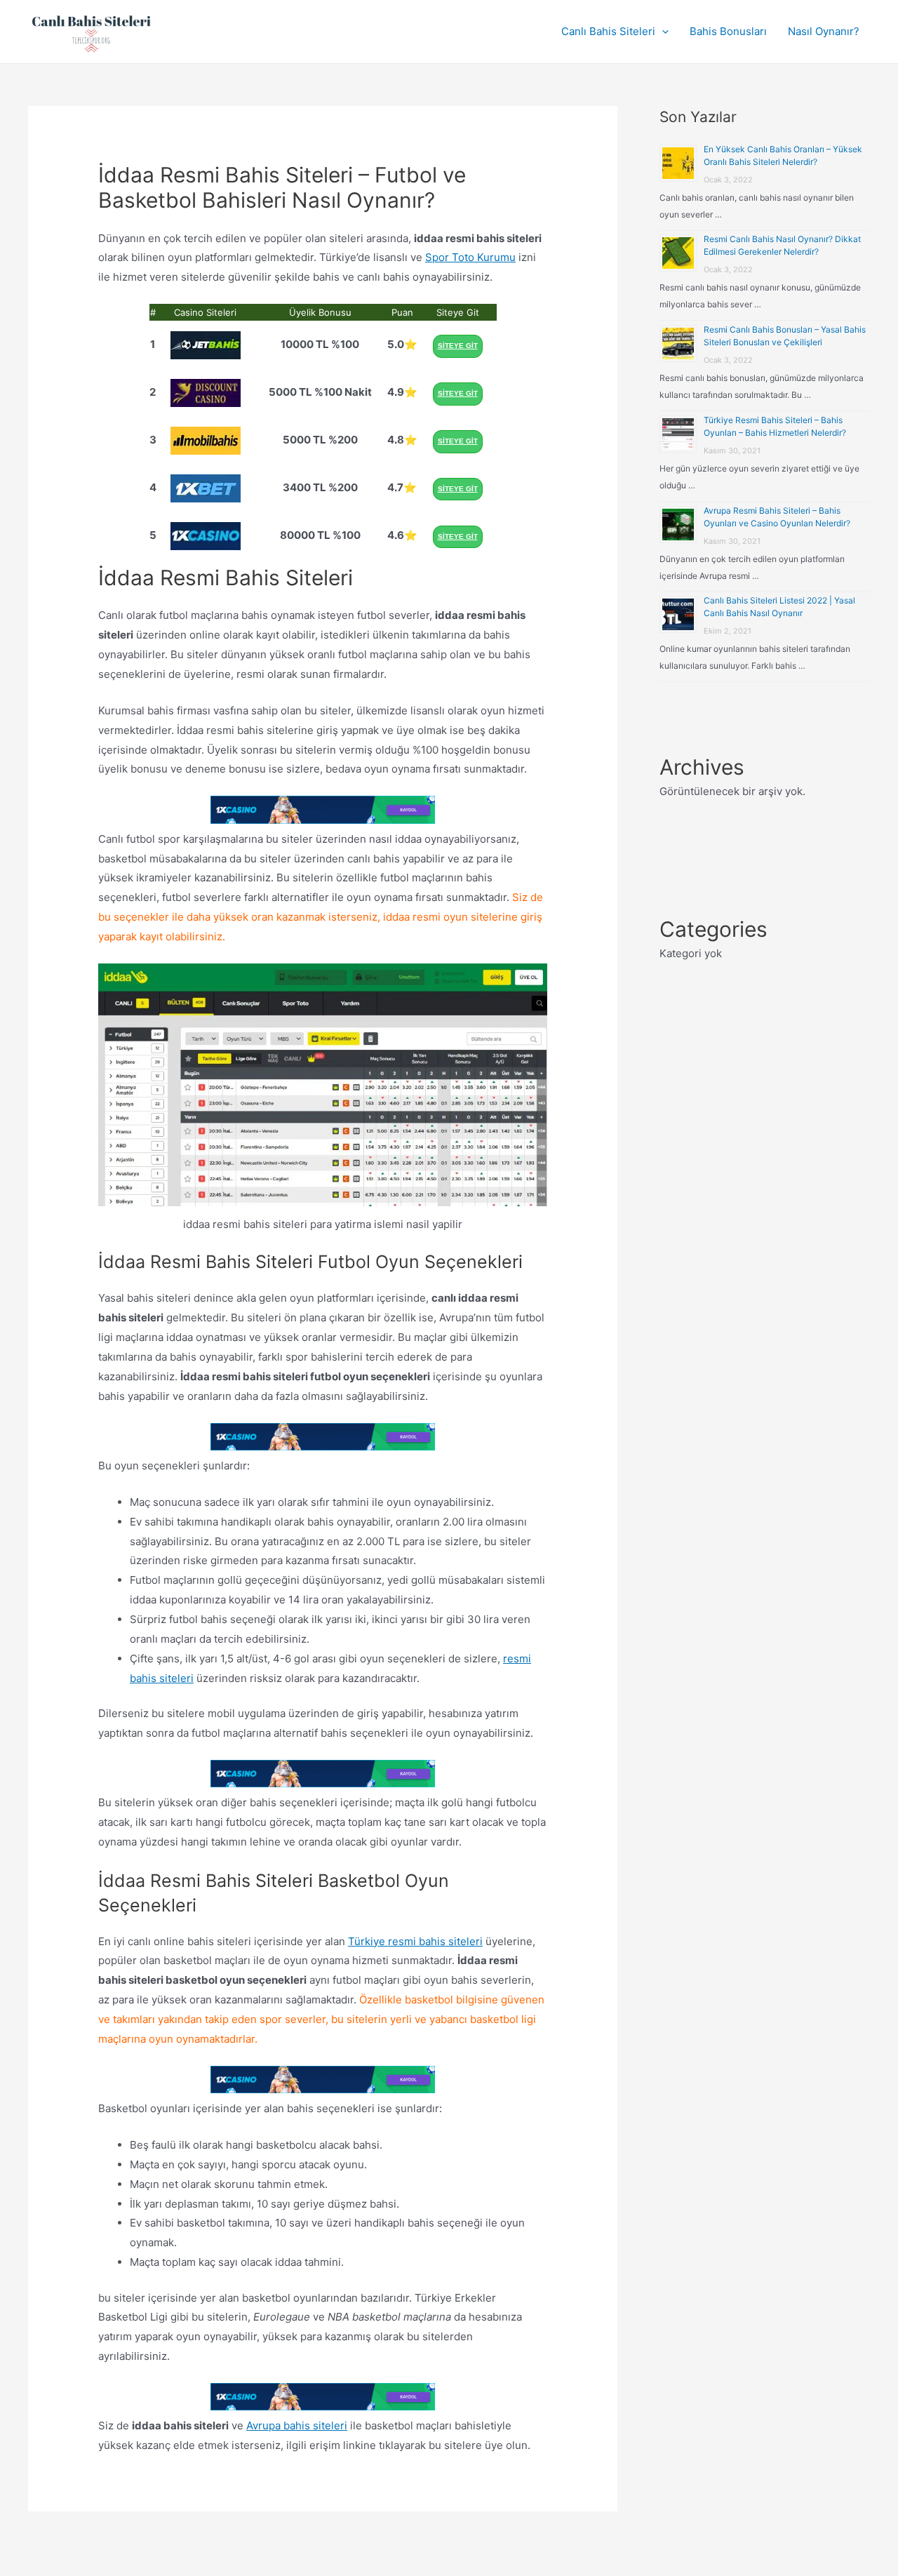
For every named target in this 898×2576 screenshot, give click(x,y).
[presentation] (662, 32)
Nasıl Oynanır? (824, 31)
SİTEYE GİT (458, 346)
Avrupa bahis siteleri (297, 2425)
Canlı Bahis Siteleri (608, 31)
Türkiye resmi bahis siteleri (415, 1941)
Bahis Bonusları (728, 31)
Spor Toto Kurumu (470, 257)
